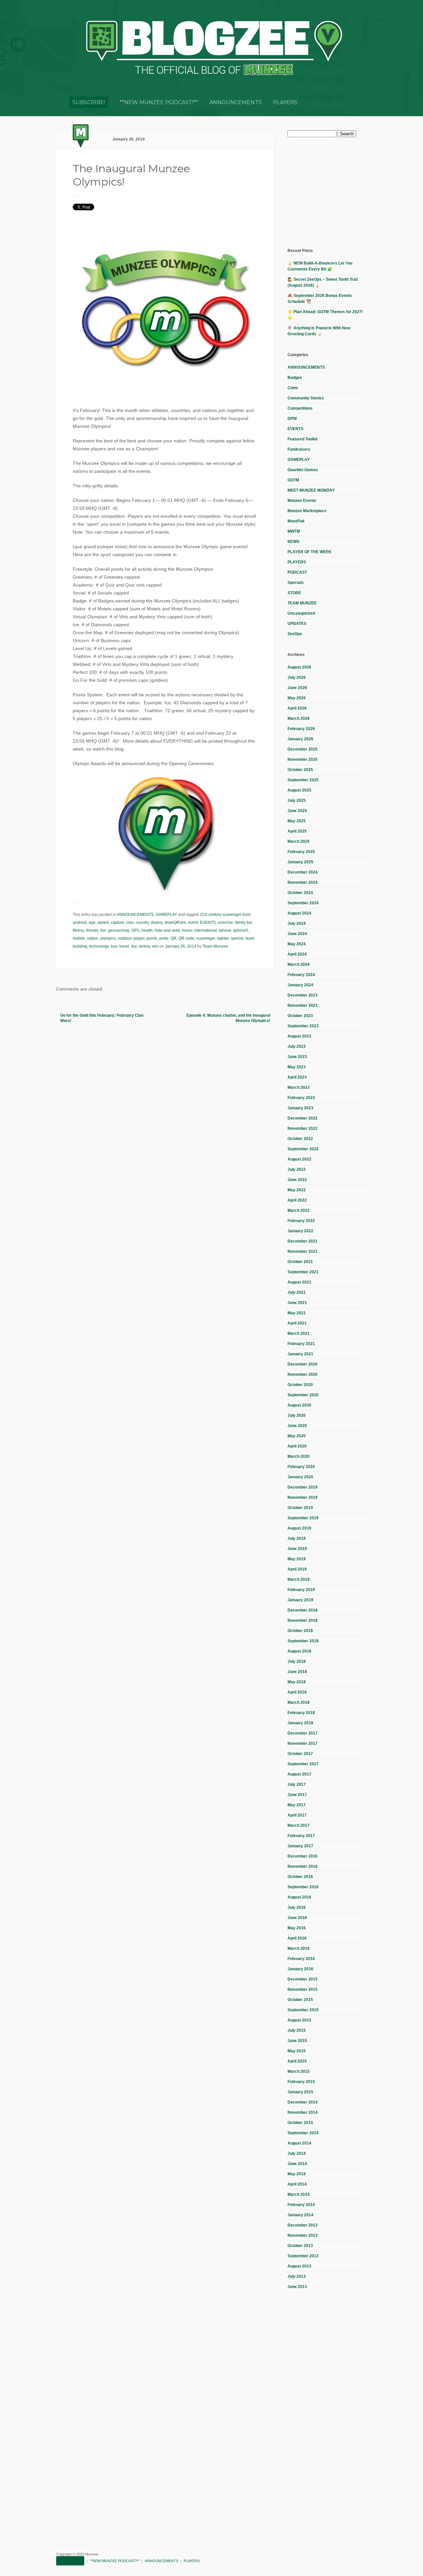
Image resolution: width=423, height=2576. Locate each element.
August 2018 (299, 1651)
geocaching (119, 930)
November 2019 (303, 1497)
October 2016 (300, 1877)
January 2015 (300, 2092)
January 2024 (300, 985)
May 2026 (297, 698)
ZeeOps (295, 634)
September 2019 (303, 1518)
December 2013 (303, 2225)
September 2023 (303, 1026)
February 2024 (301, 975)
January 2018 (300, 1723)
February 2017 (301, 1836)
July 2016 (297, 1907)
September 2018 (303, 1641)
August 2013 (299, 2266)
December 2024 (303, 872)
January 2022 (300, 1231)
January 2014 (300, 2215)
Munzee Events (302, 501)
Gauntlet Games (303, 470)
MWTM (294, 531)
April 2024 (297, 954)
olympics (108, 938)
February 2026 (301, 729)
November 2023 (303, 1005)
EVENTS (208, 922)
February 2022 (301, 1221)
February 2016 (301, 1959)
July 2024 (297, 923)
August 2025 (299, 790)
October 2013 (300, 2246)
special (237, 938)
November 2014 (303, 2112)
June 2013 (297, 2287)
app (92, 922)
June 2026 (297, 688)
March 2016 (299, 1948)
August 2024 (299, 913)
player (139, 938)
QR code (186, 938)
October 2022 (300, 1139)
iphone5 (241, 930)
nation (93, 938)
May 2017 (297, 1805)
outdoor (125, 938)
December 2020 (303, 1364)
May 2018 (297, 1682)
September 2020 (303, 1395)
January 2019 (300, 1600)
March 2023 (299, 1087)
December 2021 (303, 1241)
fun (103, 930)
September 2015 (303, 2010)
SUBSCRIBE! (89, 102)
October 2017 (300, 1754)
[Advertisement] (337, 192)
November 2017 (303, 1743)
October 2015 (300, 2000)
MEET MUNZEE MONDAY (311, 490)
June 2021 (297, 1303)
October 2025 (300, 770)
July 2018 (297, 1661)
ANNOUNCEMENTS (235, 102)
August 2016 (299, 1897)
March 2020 (299, 1456)
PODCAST (297, 572)
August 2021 (299, 1282)
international (206, 930)
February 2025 (301, 852)
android (80, 922)
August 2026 (299, 667)
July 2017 (297, 1784)
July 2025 (297, 800)
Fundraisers (299, 449)
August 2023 (299, 1036)
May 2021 (297, 1313)
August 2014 (299, 2143)
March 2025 (299, 841)
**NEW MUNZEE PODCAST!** (159, 102)
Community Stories (306, 398)
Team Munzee (215, 946)
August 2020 (299, 1405)
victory (144, 946)
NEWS (293, 542)
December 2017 (303, 1733)
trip (134, 946)
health (147, 930)
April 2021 (297, 1323)
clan (130, 922)
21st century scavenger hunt (225, 915)
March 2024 (299, 964)
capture (117, 922)
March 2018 (299, 1702)
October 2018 (300, 1631)
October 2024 (300, 893)
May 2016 (297, 1928)
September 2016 (303, 1887)
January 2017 (300, 1846)
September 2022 (303, 1149)
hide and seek (167, 930)
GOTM (293, 480)
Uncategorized (301, 613)
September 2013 (303, 2256)
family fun (244, 922)
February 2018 (301, 1713)
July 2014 (297, 2153)
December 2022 (303, 1118)
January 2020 (300, 1477)
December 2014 (303, 2102)
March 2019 (299, 1579)
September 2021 (303, 1272)
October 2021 (300, 1262)
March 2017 (299, 1825)
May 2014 (297, 2174)
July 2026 (297, 677)
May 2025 (297, 821)
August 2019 (299, 1528)
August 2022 (299, 1159)
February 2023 (301, 1098)
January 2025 (300, 862)
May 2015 (297, 2051)
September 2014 (303, 2133)
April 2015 (297, 2061)
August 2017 (299, 1774)
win (155, 946)
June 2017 (297, 1795)
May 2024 (297, 944)
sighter (223, 938)
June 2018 (297, 1672)
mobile (79, 938)
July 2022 (297, 1169)
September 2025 (303, 780)
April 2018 (297, 1692)
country (142, 922)
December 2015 (303, 1979)
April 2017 (297, 1815)
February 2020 (301, 1467)
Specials (296, 583)
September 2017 (303, 1764)
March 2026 (299, 718)
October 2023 (300, 1016)
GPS (135, 930)
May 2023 (297, 1067)
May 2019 (297, 1559)
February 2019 (301, 1590)
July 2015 (297, 2030)
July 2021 (297, 1292)
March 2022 (299, 1210)
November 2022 (303, 1128)
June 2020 (297, 1426)
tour (114, 946)
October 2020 (300, 1385)
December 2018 (303, 1610)
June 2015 (297, 2041)
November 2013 (303, 2235)
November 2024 (303, 882)
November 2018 (303, 1620)
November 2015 (303, 1989)
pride (164, 938)
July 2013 (297, 2276)
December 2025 (303, 749)
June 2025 (297, 811)
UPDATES (297, 624)
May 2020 (297, 1436)
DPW (292, 419)
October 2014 (300, 2123)
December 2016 (303, 1856)
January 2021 (300, 1354)
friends (92, 930)
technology (99, 946)
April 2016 (297, 1938)
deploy (157, 922)
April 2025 (297, 831)
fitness (78, 930)
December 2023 (303, 995)
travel (124, 946)
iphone (225, 930)
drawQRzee (175, 922)
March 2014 (299, 2194)
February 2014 (301, 2205)
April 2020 (297, 1446)
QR (173, 938)
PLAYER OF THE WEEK (309, 552)
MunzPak (296, 521)
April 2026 (297, 708)
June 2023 (297, 1057)
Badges (295, 378)
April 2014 (297, 2184)
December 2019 (303, 1487)
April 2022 (297, 1200)
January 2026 (300, 739)
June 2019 (297, 1549)
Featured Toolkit (303, 439)
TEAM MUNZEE (302, 603)
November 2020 (303, 1374)
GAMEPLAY (166, 915)
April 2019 (297, 1569)
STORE (294, 593)
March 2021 (299, 1333)
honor (187, 930)
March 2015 (299, 2071)
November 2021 (303, 1251)
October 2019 (300, 1508)
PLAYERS (285, 102)
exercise (225, 922)
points (152, 938)
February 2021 (301, 1344)
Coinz (293, 388)
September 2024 (303, 903)
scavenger (206, 938)
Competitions (300, 408)
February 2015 (301, 2082)
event (193, 922)
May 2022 (297, 1190)
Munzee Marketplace (307, 511)
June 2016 (297, 1918)
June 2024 (297, 934)
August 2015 (299, 2020)
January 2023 (300, 1108)
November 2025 (303, 759)
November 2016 (303, 1866)
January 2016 (300, 1969)
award (103, 922)
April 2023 (297, 1077)
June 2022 (297, 1180)
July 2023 (297, 1046)
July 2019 (297, 1538)
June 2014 (297, 2164)
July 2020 (297, 1415)
